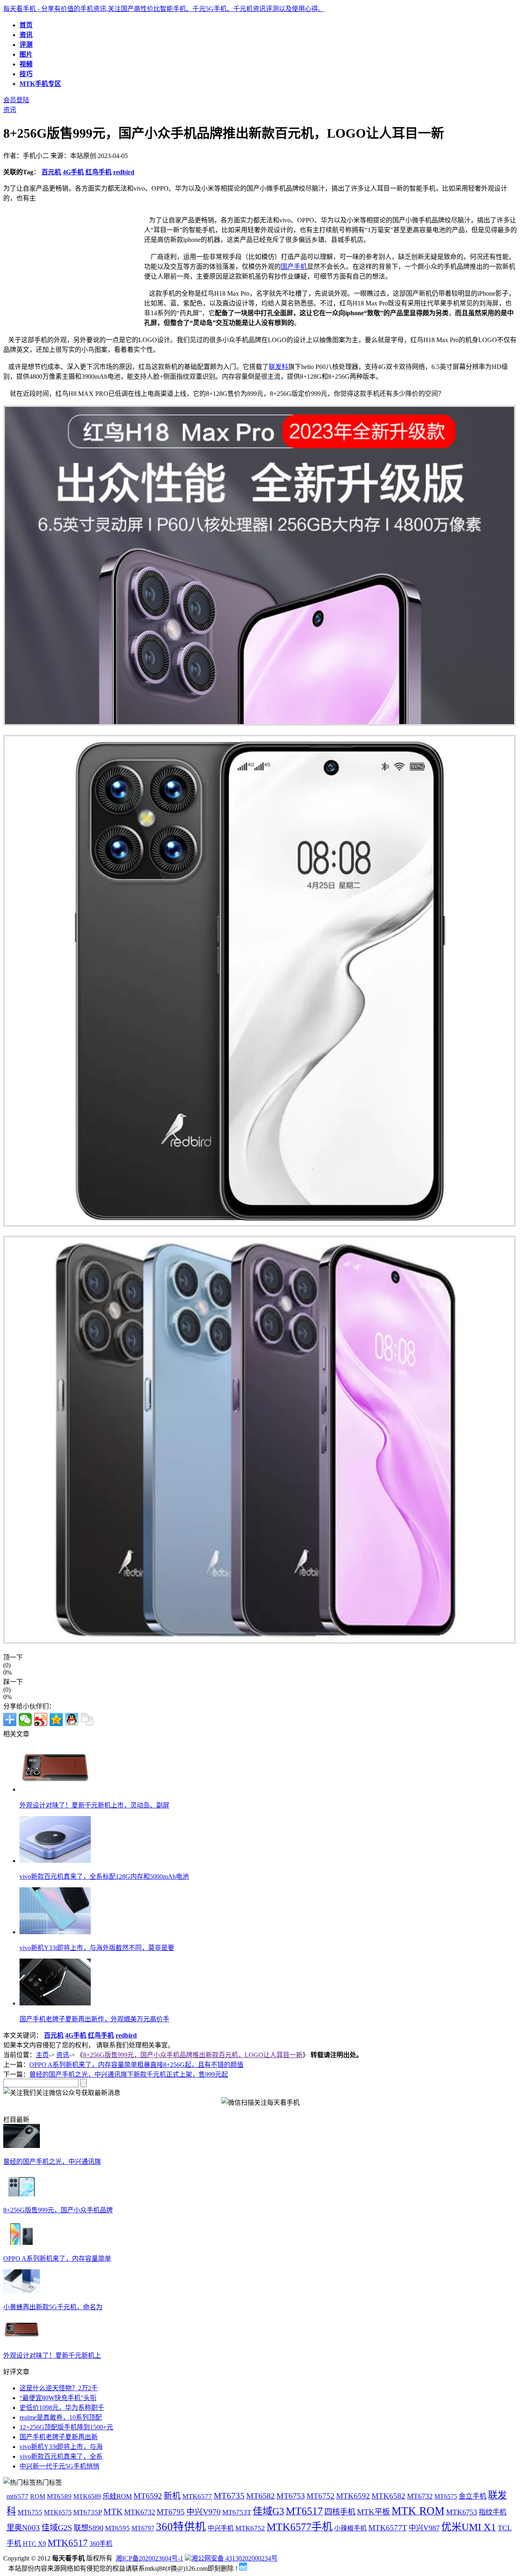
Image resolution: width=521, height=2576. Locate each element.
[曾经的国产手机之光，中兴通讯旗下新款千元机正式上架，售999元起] (22, 2146)
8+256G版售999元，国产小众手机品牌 (58, 2210)
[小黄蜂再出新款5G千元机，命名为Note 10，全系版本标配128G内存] (22, 2291)
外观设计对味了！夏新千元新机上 (52, 2355)
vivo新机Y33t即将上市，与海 (61, 2447)
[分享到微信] (25, 1720)
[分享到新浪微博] (41, 1720)
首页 (26, 25)
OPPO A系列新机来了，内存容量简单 (57, 2259)
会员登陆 (16, 100)
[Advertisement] (72, 272)
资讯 (26, 35)
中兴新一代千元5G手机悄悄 (59, 2466)
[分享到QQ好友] (72, 1720)
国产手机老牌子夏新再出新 (59, 2437)
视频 (26, 64)
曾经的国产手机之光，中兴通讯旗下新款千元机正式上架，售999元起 (129, 2074)
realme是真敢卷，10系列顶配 (61, 2417)
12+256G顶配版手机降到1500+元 (66, 2427)
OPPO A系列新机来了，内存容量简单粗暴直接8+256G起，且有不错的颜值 (136, 2065)
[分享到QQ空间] (56, 1720)
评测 (26, 45)
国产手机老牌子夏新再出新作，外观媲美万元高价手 (94, 2019)
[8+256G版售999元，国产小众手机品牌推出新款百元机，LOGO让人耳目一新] (22, 2194)
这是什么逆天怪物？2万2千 (59, 2388)
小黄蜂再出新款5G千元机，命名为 (53, 2307)
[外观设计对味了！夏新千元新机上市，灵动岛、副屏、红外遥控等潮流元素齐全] (22, 2340)
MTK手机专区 (40, 84)
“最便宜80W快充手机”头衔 (58, 2398)
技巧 (26, 74)
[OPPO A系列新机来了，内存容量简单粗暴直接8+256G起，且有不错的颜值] (22, 2243)
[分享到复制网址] (87, 1720)
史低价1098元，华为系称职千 (62, 2408)
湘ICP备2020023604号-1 (149, 2558)
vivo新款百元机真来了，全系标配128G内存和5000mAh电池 (104, 1877)
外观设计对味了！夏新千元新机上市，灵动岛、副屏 (94, 1805)
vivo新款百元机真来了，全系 (61, 2456)
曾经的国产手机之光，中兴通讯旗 (52, 2162)
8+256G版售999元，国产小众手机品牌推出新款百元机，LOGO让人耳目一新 (193, 2055)
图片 (26, 54)
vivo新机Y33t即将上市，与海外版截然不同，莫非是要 (97, 1948)
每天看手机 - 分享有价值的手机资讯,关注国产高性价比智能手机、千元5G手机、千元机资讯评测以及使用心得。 (164, 9)
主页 (42, 2055)
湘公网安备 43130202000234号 (234, 2558)
